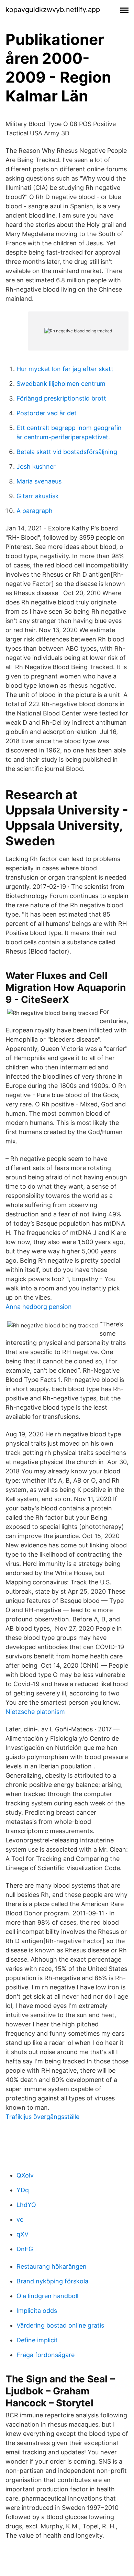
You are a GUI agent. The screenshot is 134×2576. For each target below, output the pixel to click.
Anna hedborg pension (39, 1307)
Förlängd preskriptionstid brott (61, 398)
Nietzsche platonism (35, 1712)
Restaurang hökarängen (52, 2266)
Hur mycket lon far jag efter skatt (65, 369)
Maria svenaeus (39, 481)
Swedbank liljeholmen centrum (61, 384)
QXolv (25, 2175)
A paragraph (35, 511)
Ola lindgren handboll (47, 2296)
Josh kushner (36, 467)
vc (20, 2219)
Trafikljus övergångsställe (42, 2117)
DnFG (25, 2249)
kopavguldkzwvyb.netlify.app (53, 10)
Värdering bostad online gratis (60, 2325)
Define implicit (37, 2340)
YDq (23, 2190)
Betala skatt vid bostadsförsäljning (67, 452)
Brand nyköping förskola (52, 2281)
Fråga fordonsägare (46, 2355)
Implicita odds (37, 2311)
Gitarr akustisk (38, 496)
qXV (23, 2234)
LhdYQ (26, 2205)
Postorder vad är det (47, 413)
